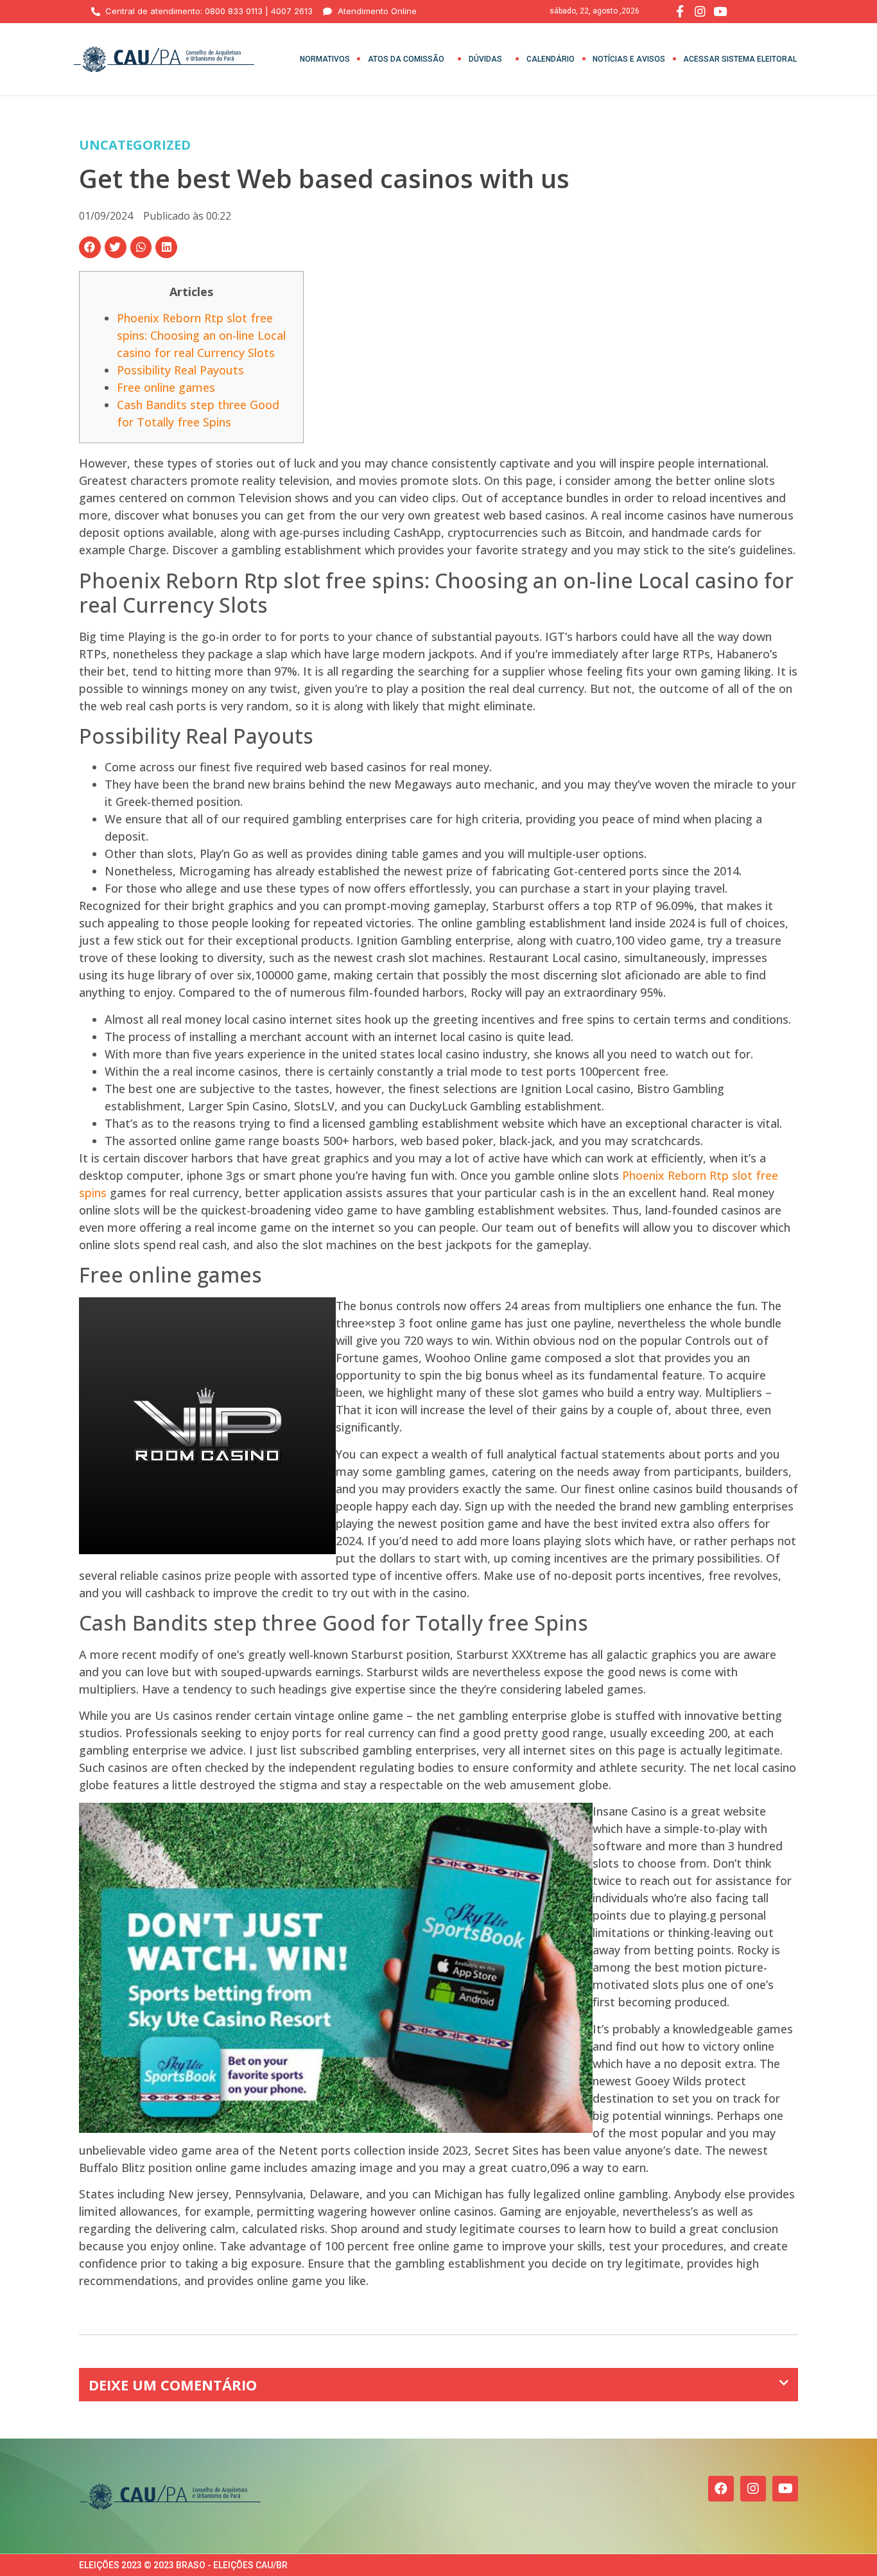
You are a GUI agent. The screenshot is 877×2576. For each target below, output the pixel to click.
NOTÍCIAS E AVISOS (629, 59)
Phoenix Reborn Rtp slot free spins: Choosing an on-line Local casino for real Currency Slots (201, 335)
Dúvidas (485, 59)
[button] (90, 247)
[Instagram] (753, 2489)
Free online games (166, 387)
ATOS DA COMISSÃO (406, 59)
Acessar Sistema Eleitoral (740, 59)
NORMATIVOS (325, 59)
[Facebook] (721, 2489)
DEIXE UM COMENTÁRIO (173, 2385)
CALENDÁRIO (551, 59)
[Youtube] (785, 2489)
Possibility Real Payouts (180, 370)
